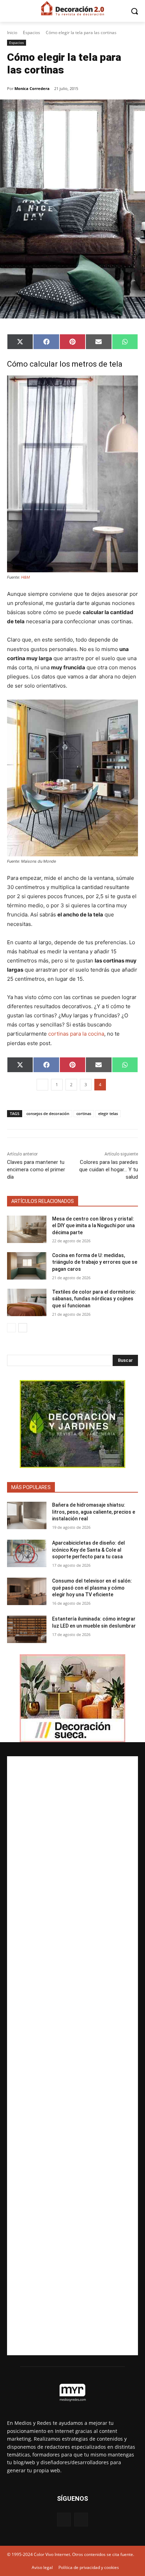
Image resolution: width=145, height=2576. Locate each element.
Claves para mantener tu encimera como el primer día (36, 1170)
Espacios (31, 33)
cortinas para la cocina (76, 1034)
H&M (26, 577)
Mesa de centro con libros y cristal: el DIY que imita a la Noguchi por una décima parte (93, 1226)
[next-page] (23, 1328)
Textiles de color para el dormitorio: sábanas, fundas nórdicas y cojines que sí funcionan (94, 1299)
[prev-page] (11, 1328)
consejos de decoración (48, 1113)
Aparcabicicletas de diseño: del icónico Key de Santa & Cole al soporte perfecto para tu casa (89, 1550)
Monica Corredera (32, 88)
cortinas (84, 1113)
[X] (81, 2520)
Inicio (12, 33)
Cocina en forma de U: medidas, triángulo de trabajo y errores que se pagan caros (95, 1262)
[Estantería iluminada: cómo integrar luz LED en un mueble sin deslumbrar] (27, 1629)
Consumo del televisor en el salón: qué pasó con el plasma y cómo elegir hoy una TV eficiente (92, 1588)
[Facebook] (64, 2520)
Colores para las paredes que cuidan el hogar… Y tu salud (109, 1170)
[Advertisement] (72, 2056)
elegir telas (108, 1113)
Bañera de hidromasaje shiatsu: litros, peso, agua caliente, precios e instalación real (94, 1512)
